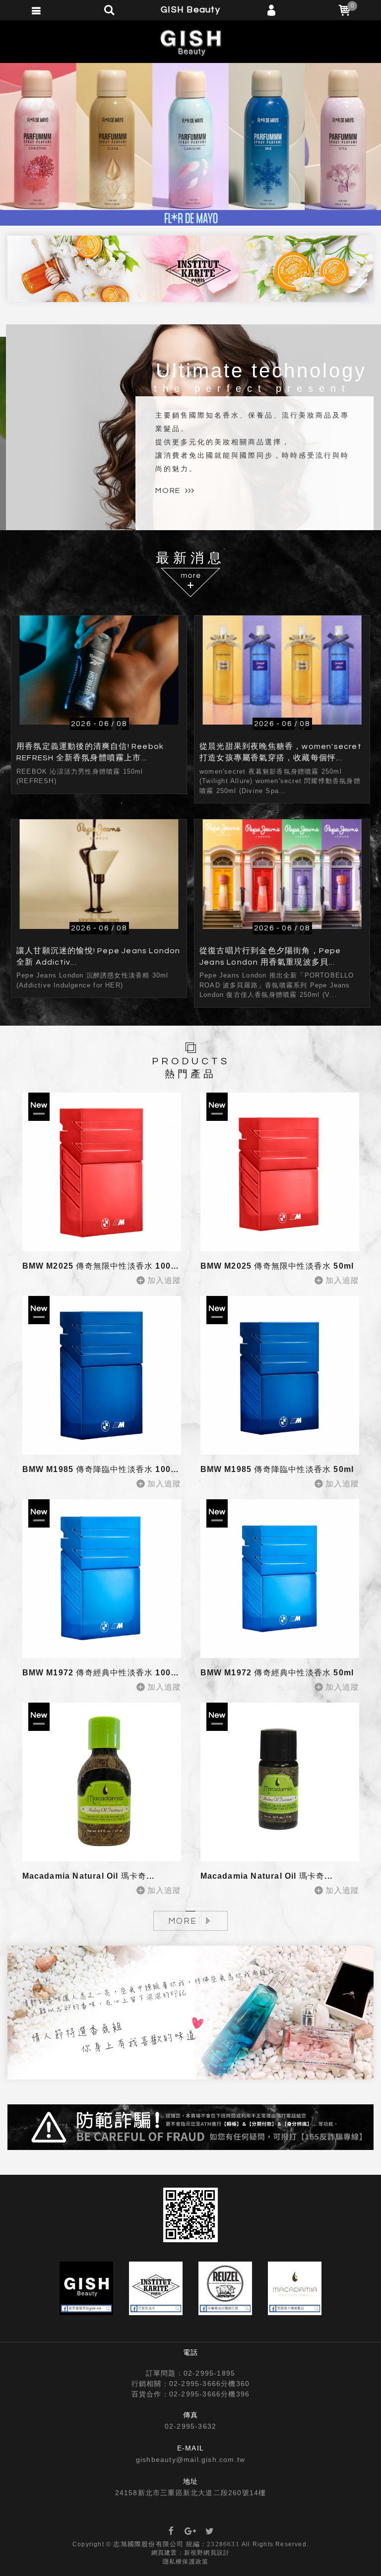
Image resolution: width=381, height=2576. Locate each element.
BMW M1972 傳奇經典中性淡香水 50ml (277, 1673)
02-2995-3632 (190, 2426)
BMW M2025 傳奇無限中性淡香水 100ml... (106, 1266)
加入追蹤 (164, 1280)
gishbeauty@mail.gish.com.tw (190, 2459)
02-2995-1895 (209, 2373)
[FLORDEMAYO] (190, 144)
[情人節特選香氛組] (190, 2013)
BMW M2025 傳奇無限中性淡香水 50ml (277, 1266)
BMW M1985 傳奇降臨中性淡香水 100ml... (106, 1469)
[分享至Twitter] (210, 2532)
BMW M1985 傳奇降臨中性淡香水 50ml (277, 1469)
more (168, 491)
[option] (190, 144)
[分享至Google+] (190, 2532)
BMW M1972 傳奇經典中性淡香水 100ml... (106, 1673)
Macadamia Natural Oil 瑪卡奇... (89, 1876)
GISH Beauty (190, 42)
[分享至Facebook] (171, 2532)
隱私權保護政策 (186, 2562)
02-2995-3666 (195, 2384)
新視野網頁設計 (207, 2553)
